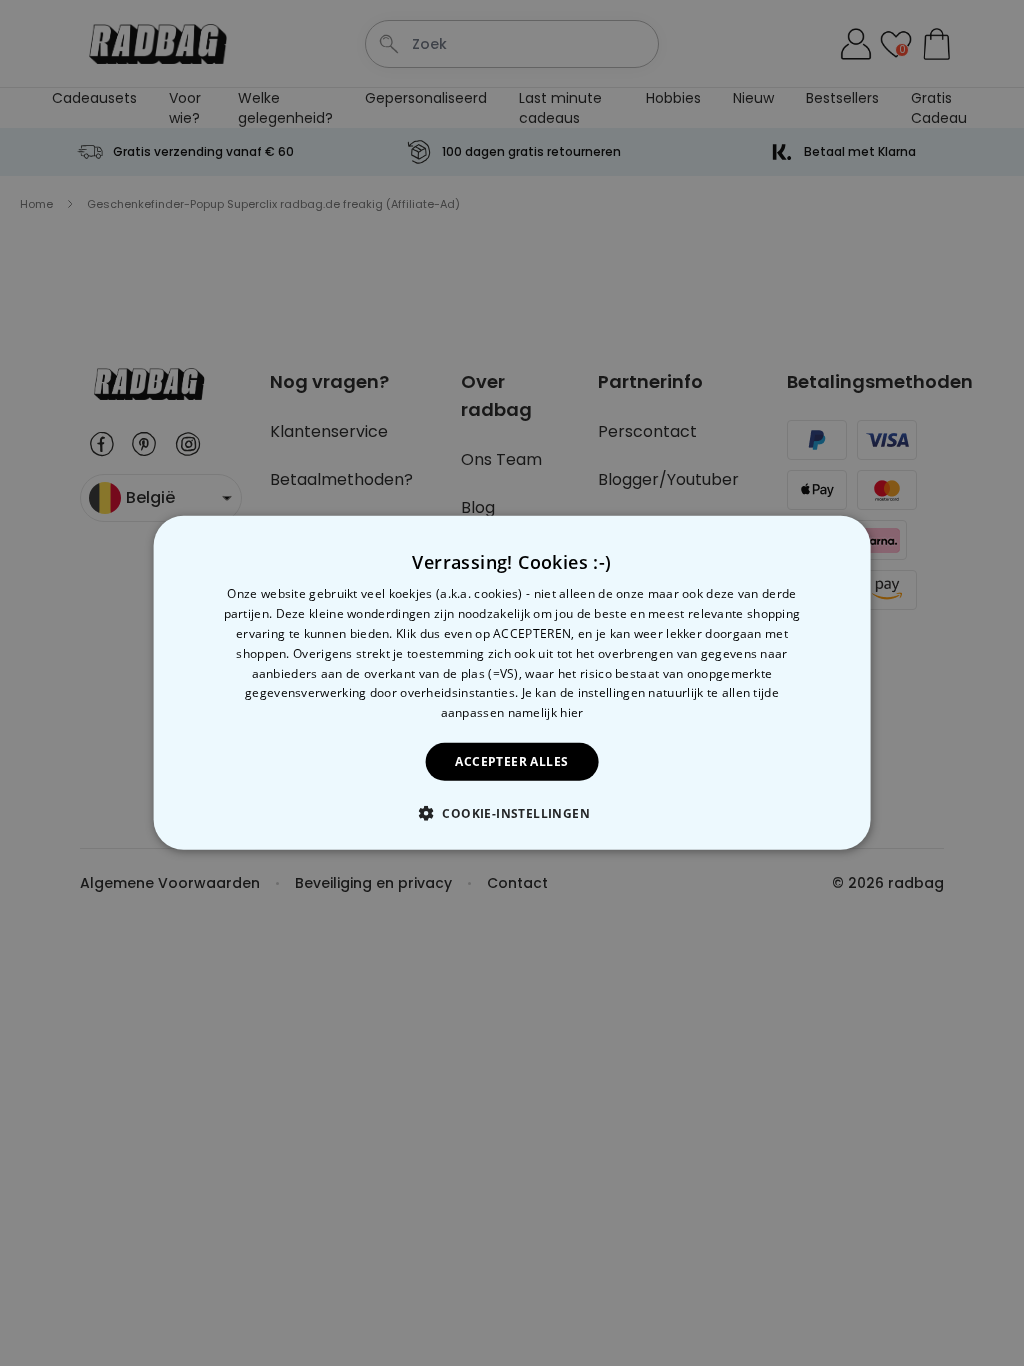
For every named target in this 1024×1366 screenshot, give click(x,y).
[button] (512, 813)
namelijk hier (546, 712)
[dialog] (512, 683)
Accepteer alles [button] (511, 761)
